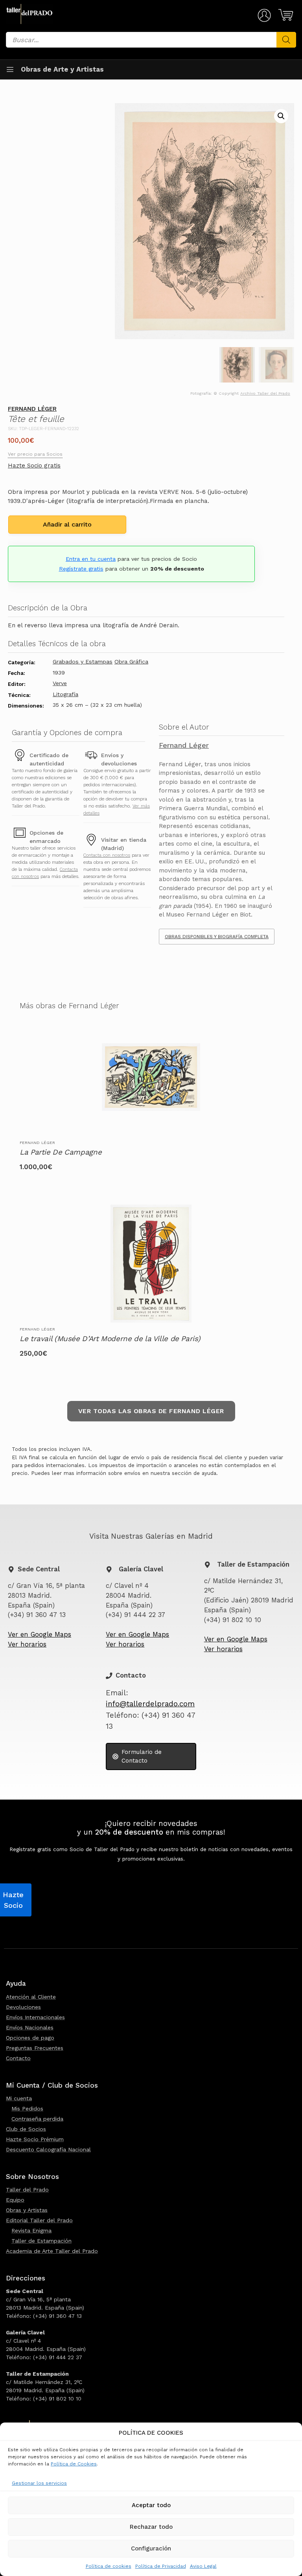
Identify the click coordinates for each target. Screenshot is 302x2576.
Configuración (151, 2548)
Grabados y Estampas (83, 662)
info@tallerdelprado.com (150, 1704)
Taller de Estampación (41, 2241)
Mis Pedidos (27, 2108)
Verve (60, 683)
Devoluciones (23, 2007)
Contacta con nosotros (107, 855)
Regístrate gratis (81, 569)
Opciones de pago (30, 2038)
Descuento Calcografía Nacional (48, 2149)
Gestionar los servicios (39, 2483)
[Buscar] (286, 40)
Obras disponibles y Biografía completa (217, 937)
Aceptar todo (151, 2505)
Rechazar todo (151, 2527)
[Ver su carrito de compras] (285, 15)
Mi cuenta (19, 2098)
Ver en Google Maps (40, 1634)
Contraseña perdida (37, 2119)
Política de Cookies (74, 2464)
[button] (281, 116)
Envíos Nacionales (30, 2027)
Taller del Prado (27, 2190)
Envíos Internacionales (35, 2017)
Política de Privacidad (161, 2566)
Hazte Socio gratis (34, 466)
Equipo (15, 2200)
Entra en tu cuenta (91, 559)
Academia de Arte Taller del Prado (52, 2251)
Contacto (18, 2058)
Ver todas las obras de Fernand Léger (151, 1411)
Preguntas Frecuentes (35, 2048)
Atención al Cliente (31, 1997)
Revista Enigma (31, 2230)
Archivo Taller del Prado (265, 393)
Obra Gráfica (131, 662)
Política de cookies (109, 2566)
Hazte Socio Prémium (35, 2139)
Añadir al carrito (67, 524)
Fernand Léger (32, 409)
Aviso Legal (203, 2566)
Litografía (65, 694)
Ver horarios (27, 1644)
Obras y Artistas (27, 2210)
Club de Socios (26, 2129)
